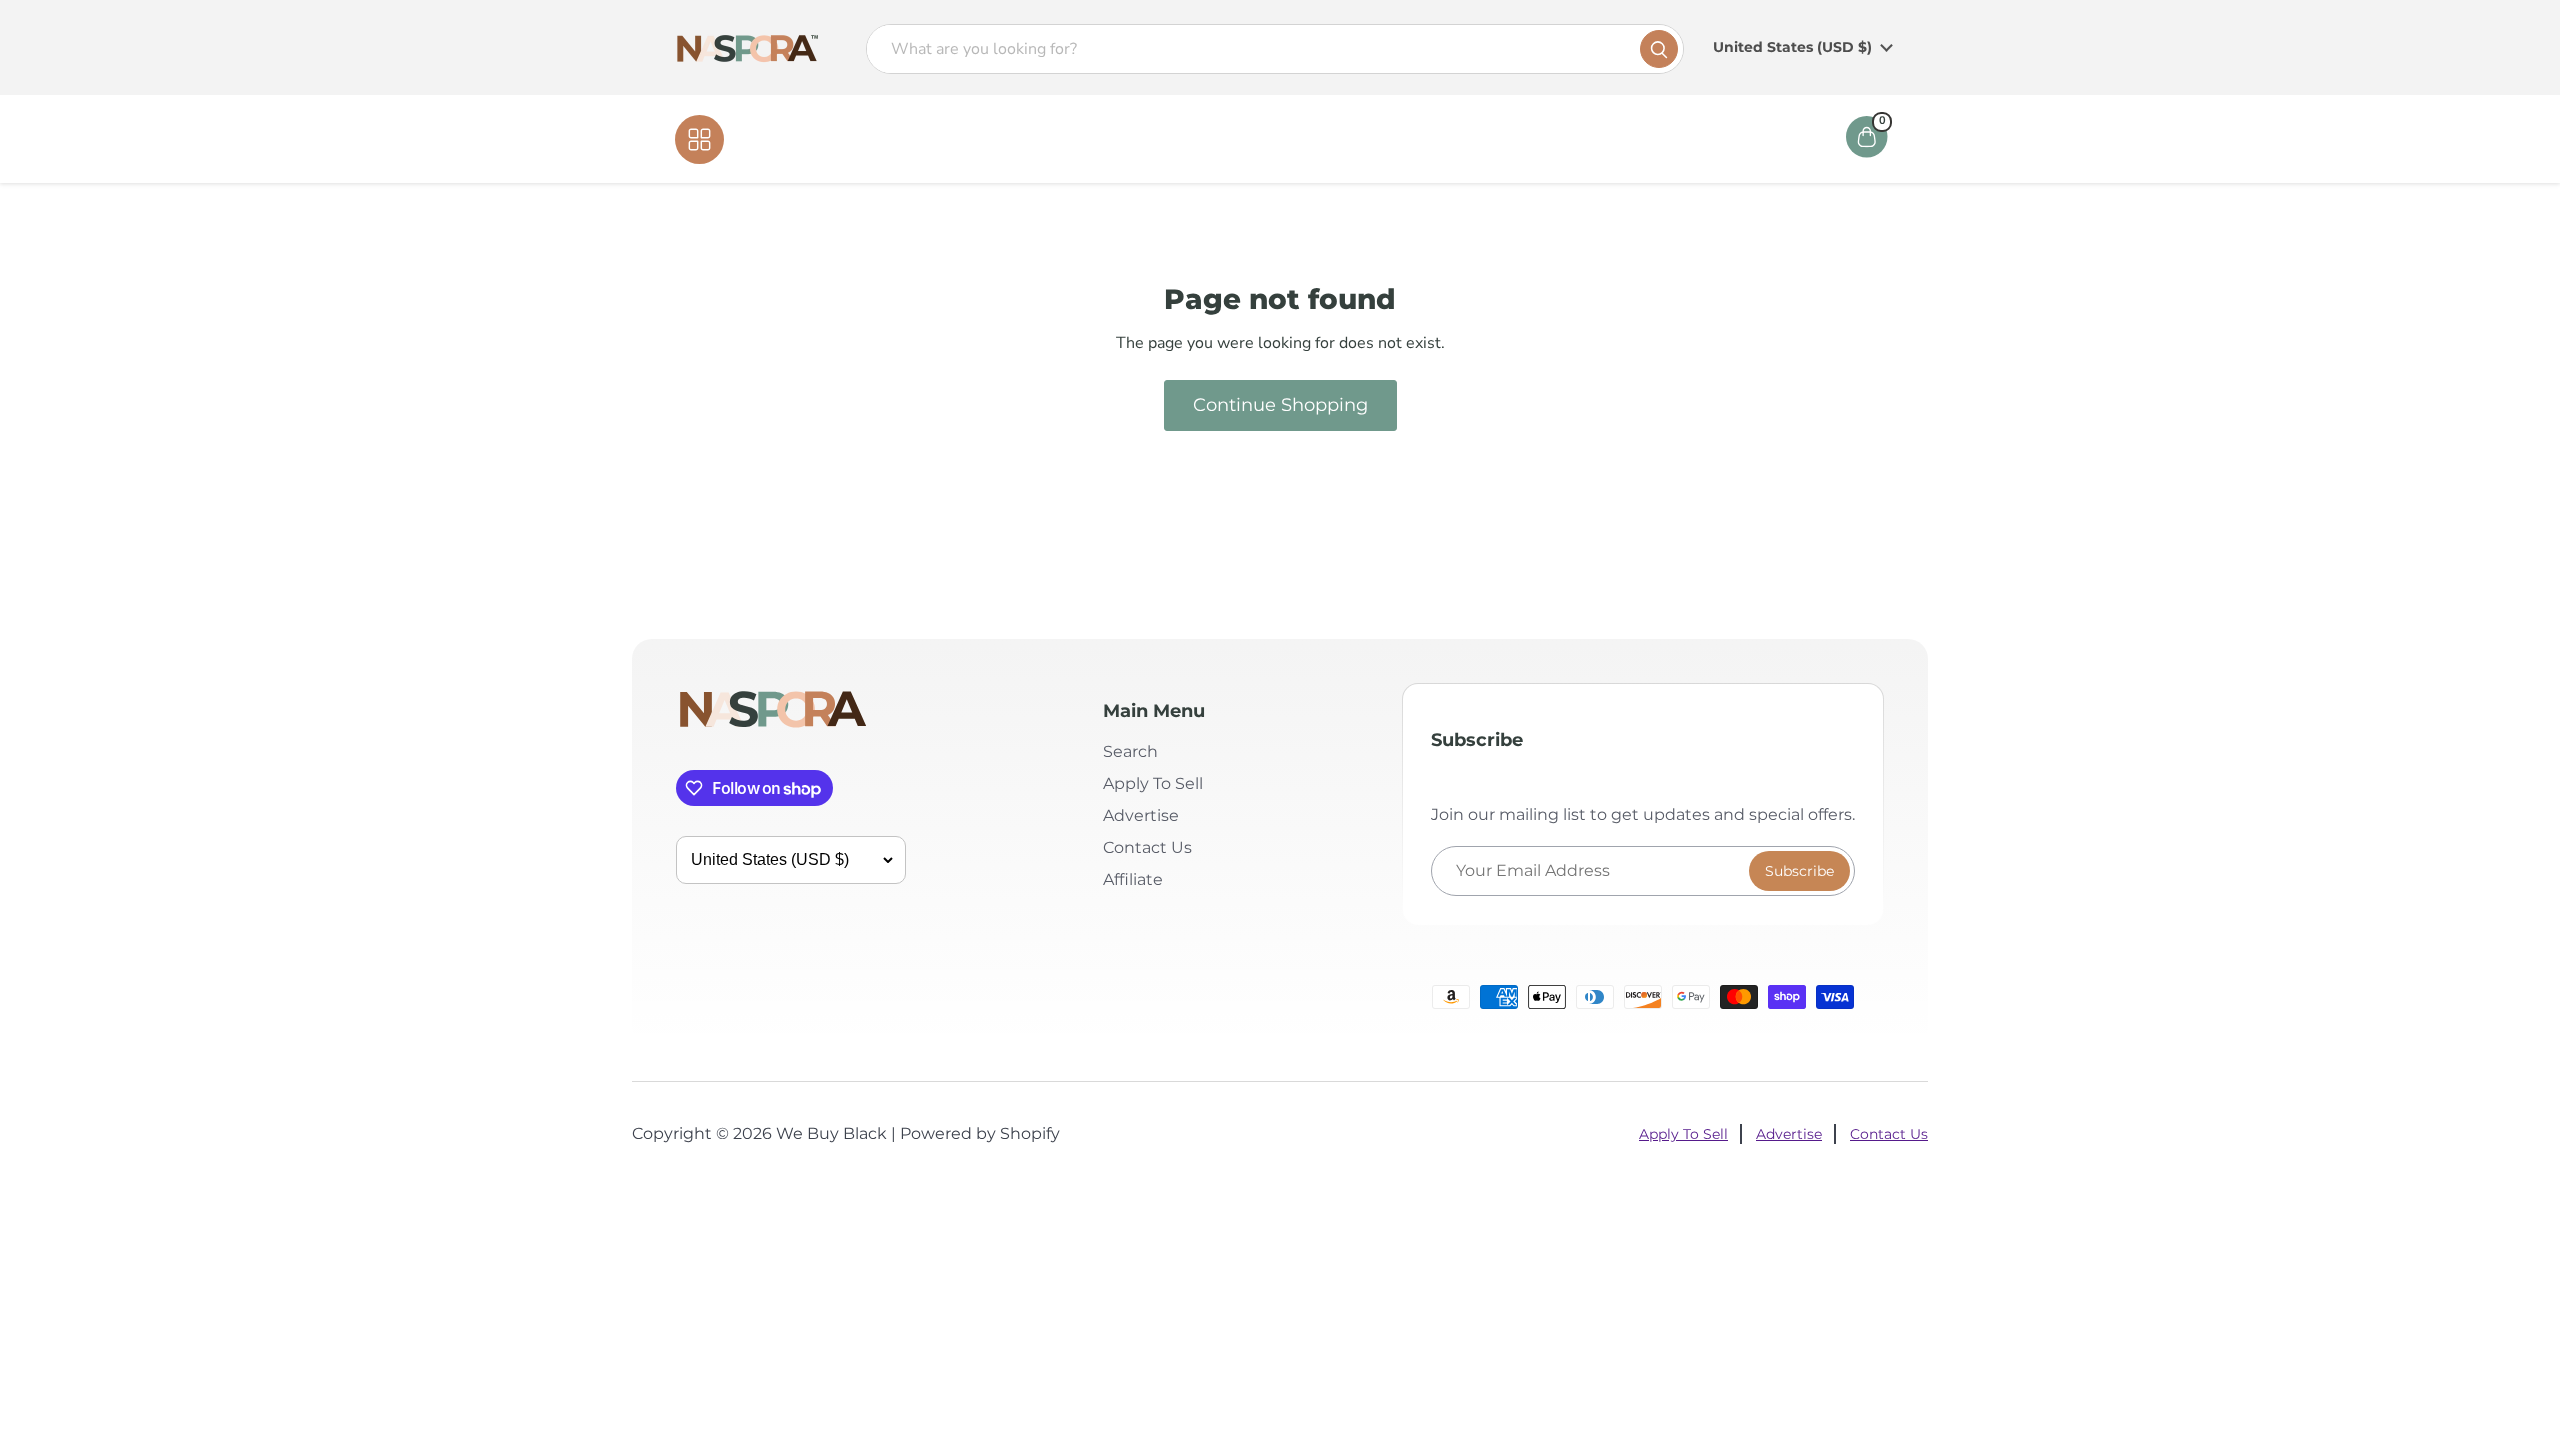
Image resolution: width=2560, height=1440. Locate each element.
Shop (1233, 139)
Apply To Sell (1153, 783)
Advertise (1141, 815)
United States (1792, 47)
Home (1162, 139)
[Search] (1659, 49)
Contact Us (1322, 139)
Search (1130, 751)
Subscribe (1799, 871)
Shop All (766, 139)
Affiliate (1423, 139)
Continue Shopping (1280, 405)
